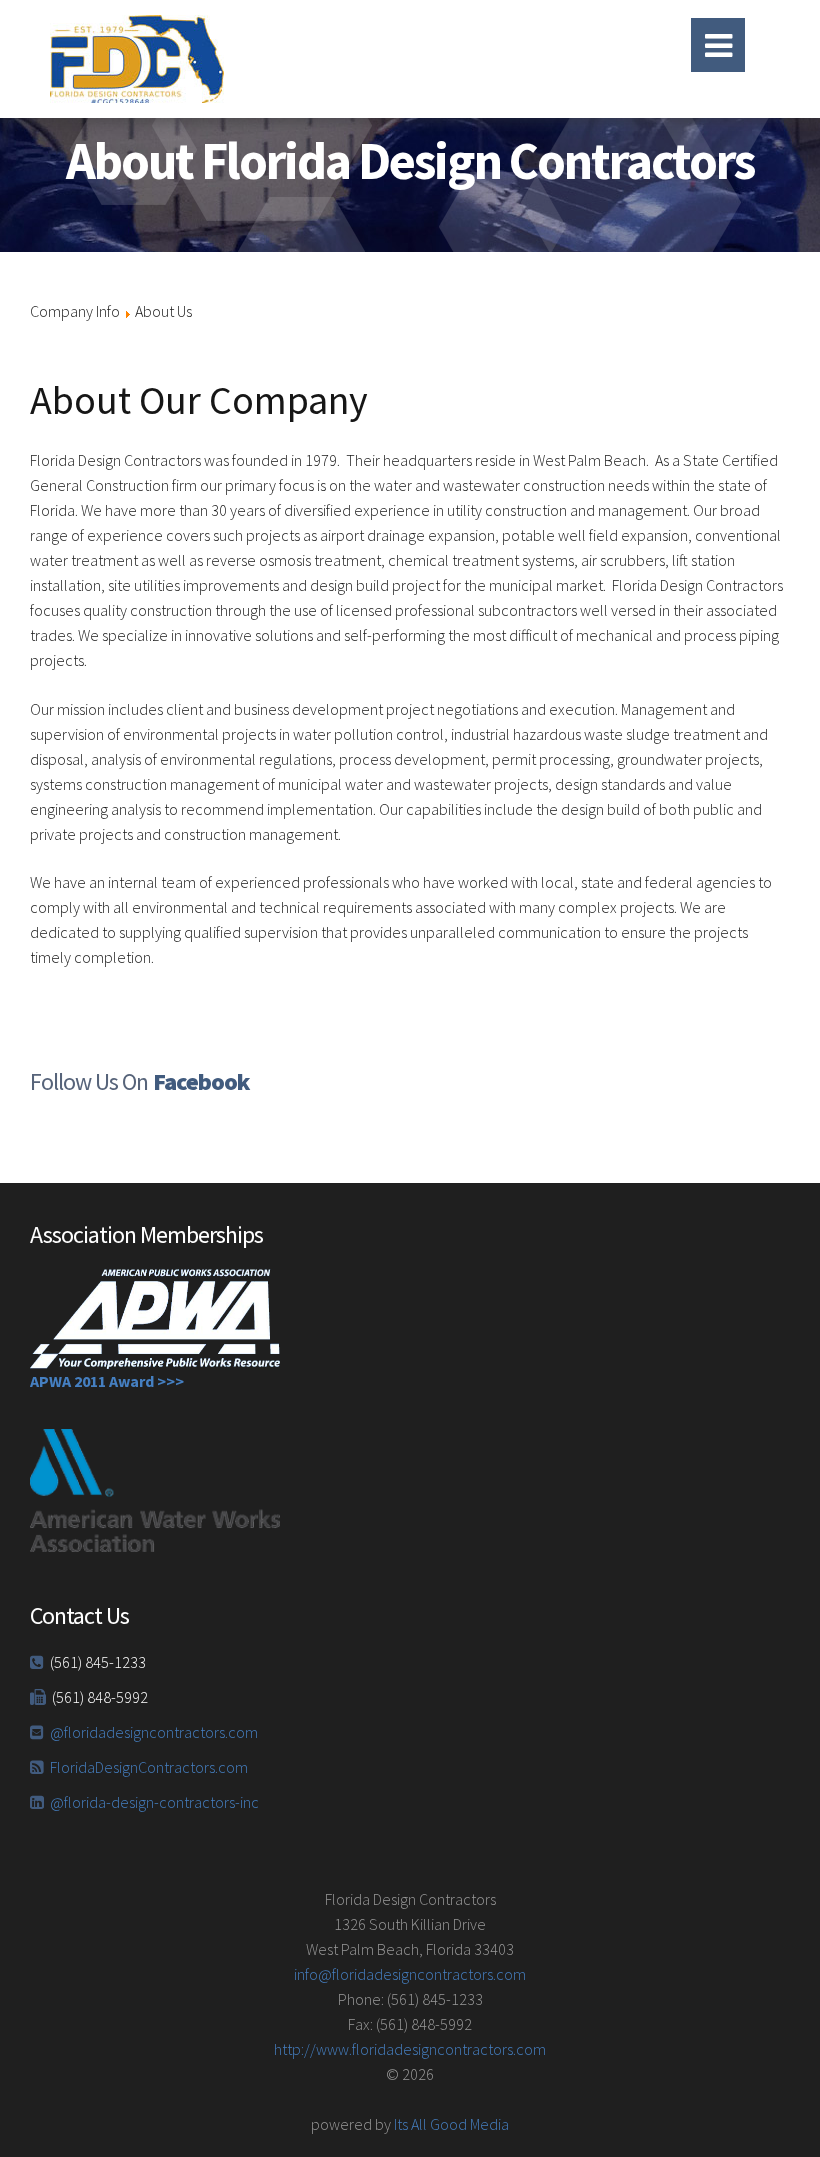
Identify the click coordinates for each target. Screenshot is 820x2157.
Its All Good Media (451, 2124)
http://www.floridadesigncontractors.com (410, 2049)
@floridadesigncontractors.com (154, 1732)
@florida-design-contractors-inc (154, 1802)
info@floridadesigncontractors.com (410, 1974)
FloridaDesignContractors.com (149, 1767)
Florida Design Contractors (250, 59)
